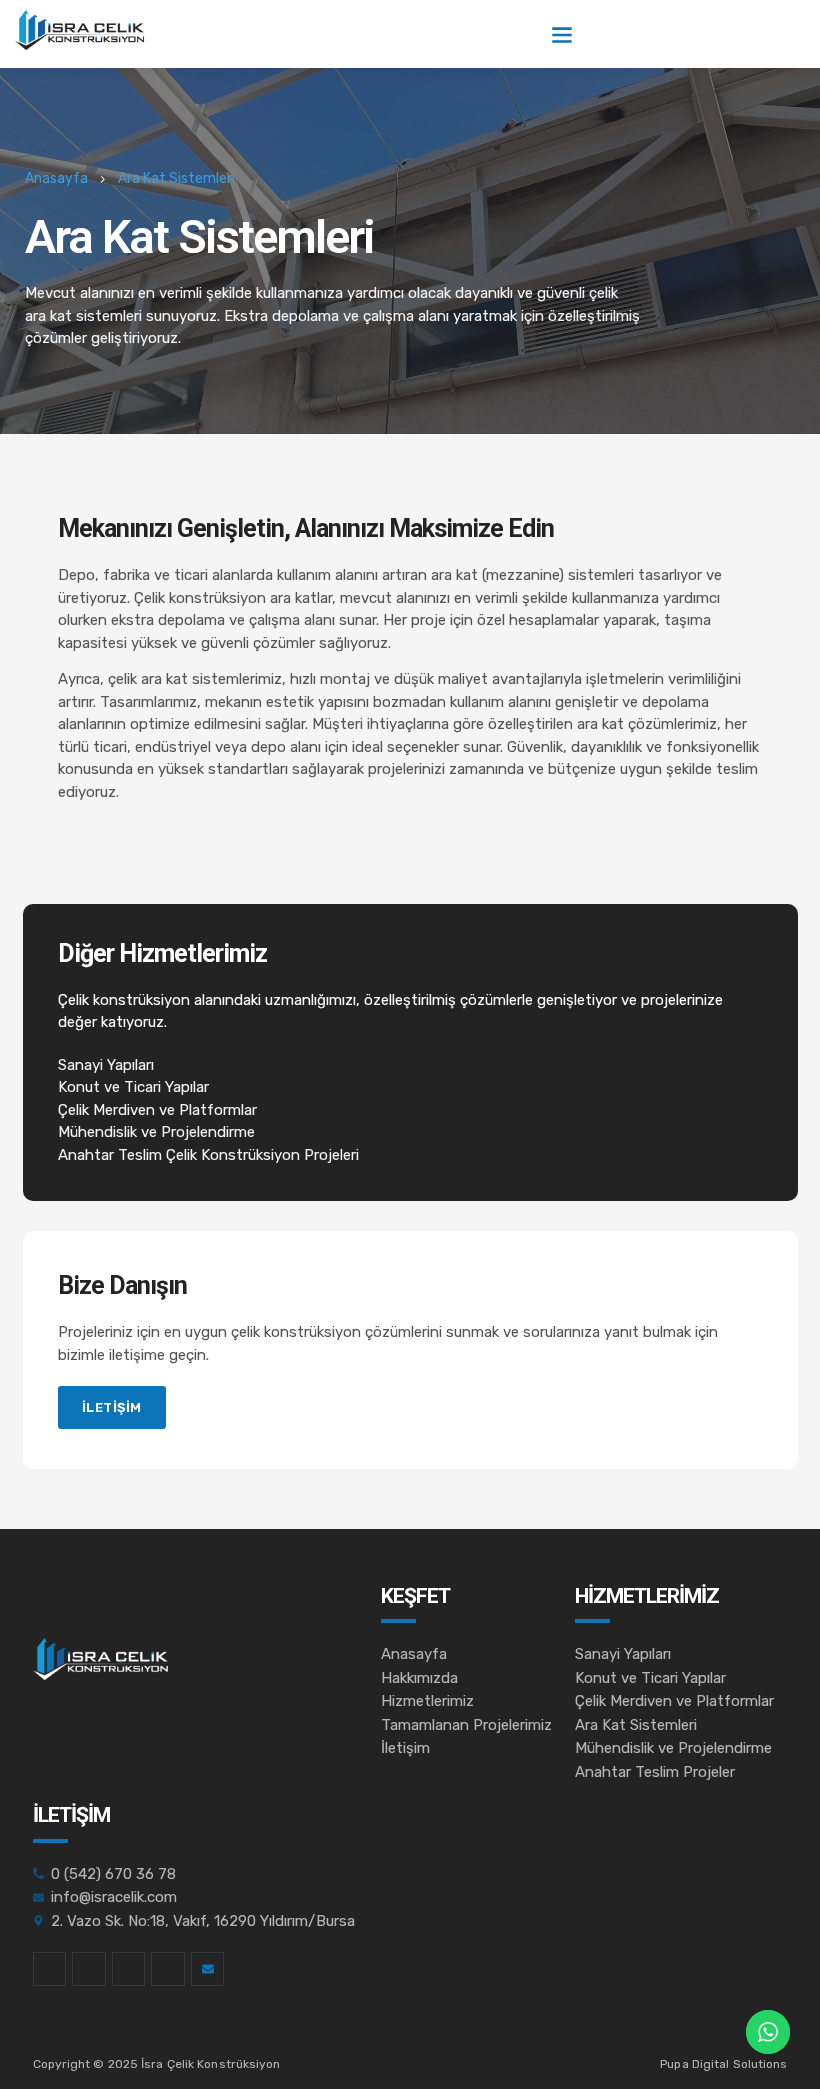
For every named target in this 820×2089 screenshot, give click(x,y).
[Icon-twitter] (89, 1969)
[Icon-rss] (168, 1969)
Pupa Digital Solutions (723, 2064)
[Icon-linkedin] (129, 1969)
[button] (561, 34)
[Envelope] (208, 1969)
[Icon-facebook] (50, 1969)
